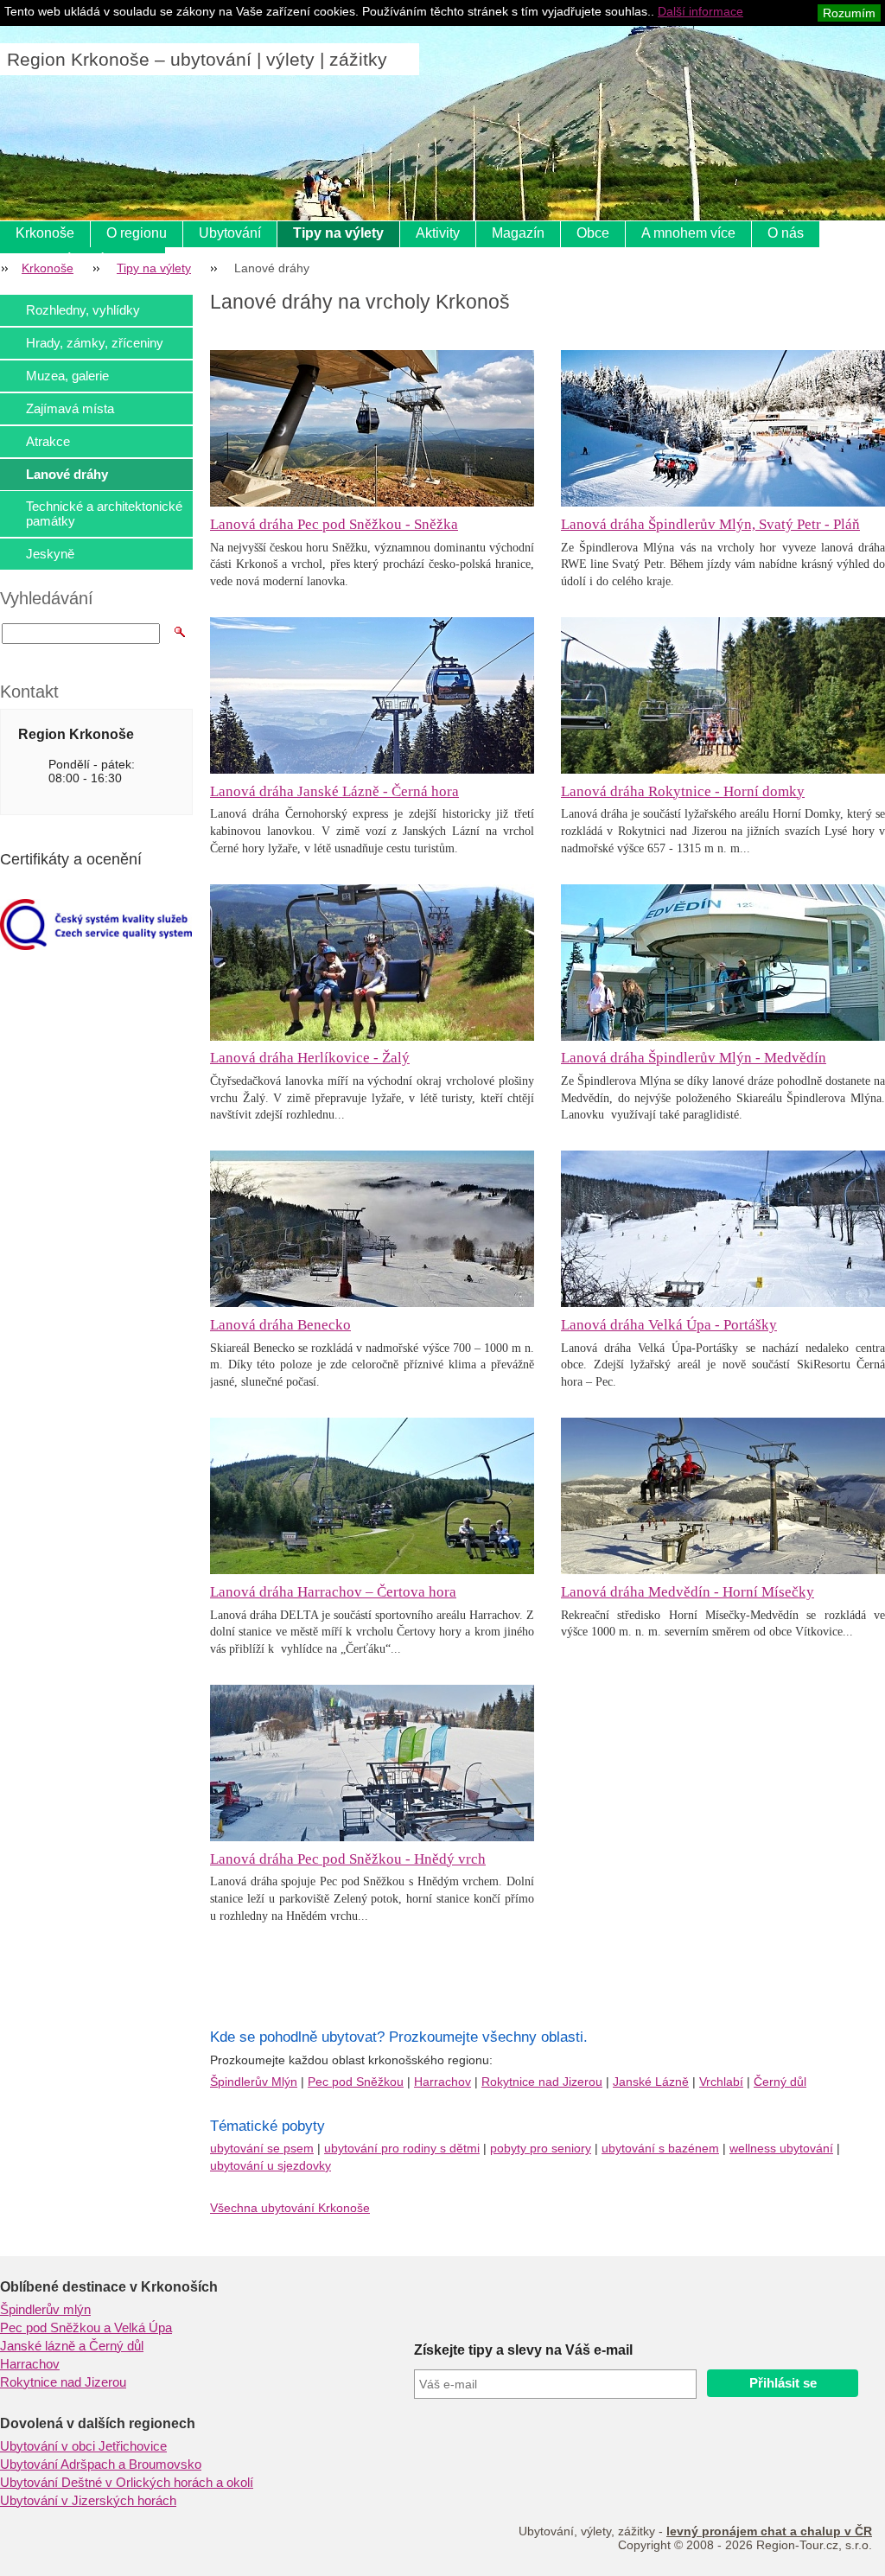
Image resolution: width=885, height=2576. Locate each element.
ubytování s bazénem (660, 2148)
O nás (786, 233)
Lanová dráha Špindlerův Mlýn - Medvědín (694, 1058)
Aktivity (438, 233)
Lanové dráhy (67, 474)
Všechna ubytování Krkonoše (290, 2208)
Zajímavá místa (70, 408)
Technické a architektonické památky (104, 513)
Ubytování (230, 233)
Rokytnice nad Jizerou (542, 2082)
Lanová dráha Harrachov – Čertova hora (333, 1592)
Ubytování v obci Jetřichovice (83, 2446)
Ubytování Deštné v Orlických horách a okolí (127, 2483)
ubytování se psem (262, 2148)
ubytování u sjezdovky (271, 2165)
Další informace (700, 11)
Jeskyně (50, 554)
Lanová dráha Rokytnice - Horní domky (683, 791)
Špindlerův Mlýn (254, 2082)
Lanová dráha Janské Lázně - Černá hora (334, 791)
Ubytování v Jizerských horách (88, 2501)
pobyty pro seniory (541, 2148)
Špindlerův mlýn (45, 2310)
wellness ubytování (781, 2148)
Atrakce (48, 441)
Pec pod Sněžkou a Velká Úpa (86, 2328)
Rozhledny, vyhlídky (83, 310)
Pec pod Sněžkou (356, 2082)
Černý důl (780, 2082)
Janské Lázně (651, 2082)
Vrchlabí (721, 2082)
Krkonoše (45, 233)
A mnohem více (688, 233)
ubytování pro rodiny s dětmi (402, 2148)
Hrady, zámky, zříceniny (95, 343)
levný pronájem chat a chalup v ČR (769, 2531)
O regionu (137, 233)
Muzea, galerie (67, 376)
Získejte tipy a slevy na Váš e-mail (523, 2350)
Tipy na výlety (338, 233)
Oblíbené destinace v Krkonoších (109, 2287)
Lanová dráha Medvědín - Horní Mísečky (688, 1592)
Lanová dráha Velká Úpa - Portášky (669, 1325)
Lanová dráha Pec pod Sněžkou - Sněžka (334, 524)
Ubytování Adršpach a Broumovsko (101, 2464)
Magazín (518, 233)
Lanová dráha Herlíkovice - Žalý (310, 1058)
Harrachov (442, 2082)
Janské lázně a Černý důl (72, 2346)
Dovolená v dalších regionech (98, 2423)
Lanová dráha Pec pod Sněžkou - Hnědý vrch (348, 1859)
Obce (593, 233)
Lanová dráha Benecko (280, 1325)
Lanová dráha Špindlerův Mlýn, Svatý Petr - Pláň (710, 524)
